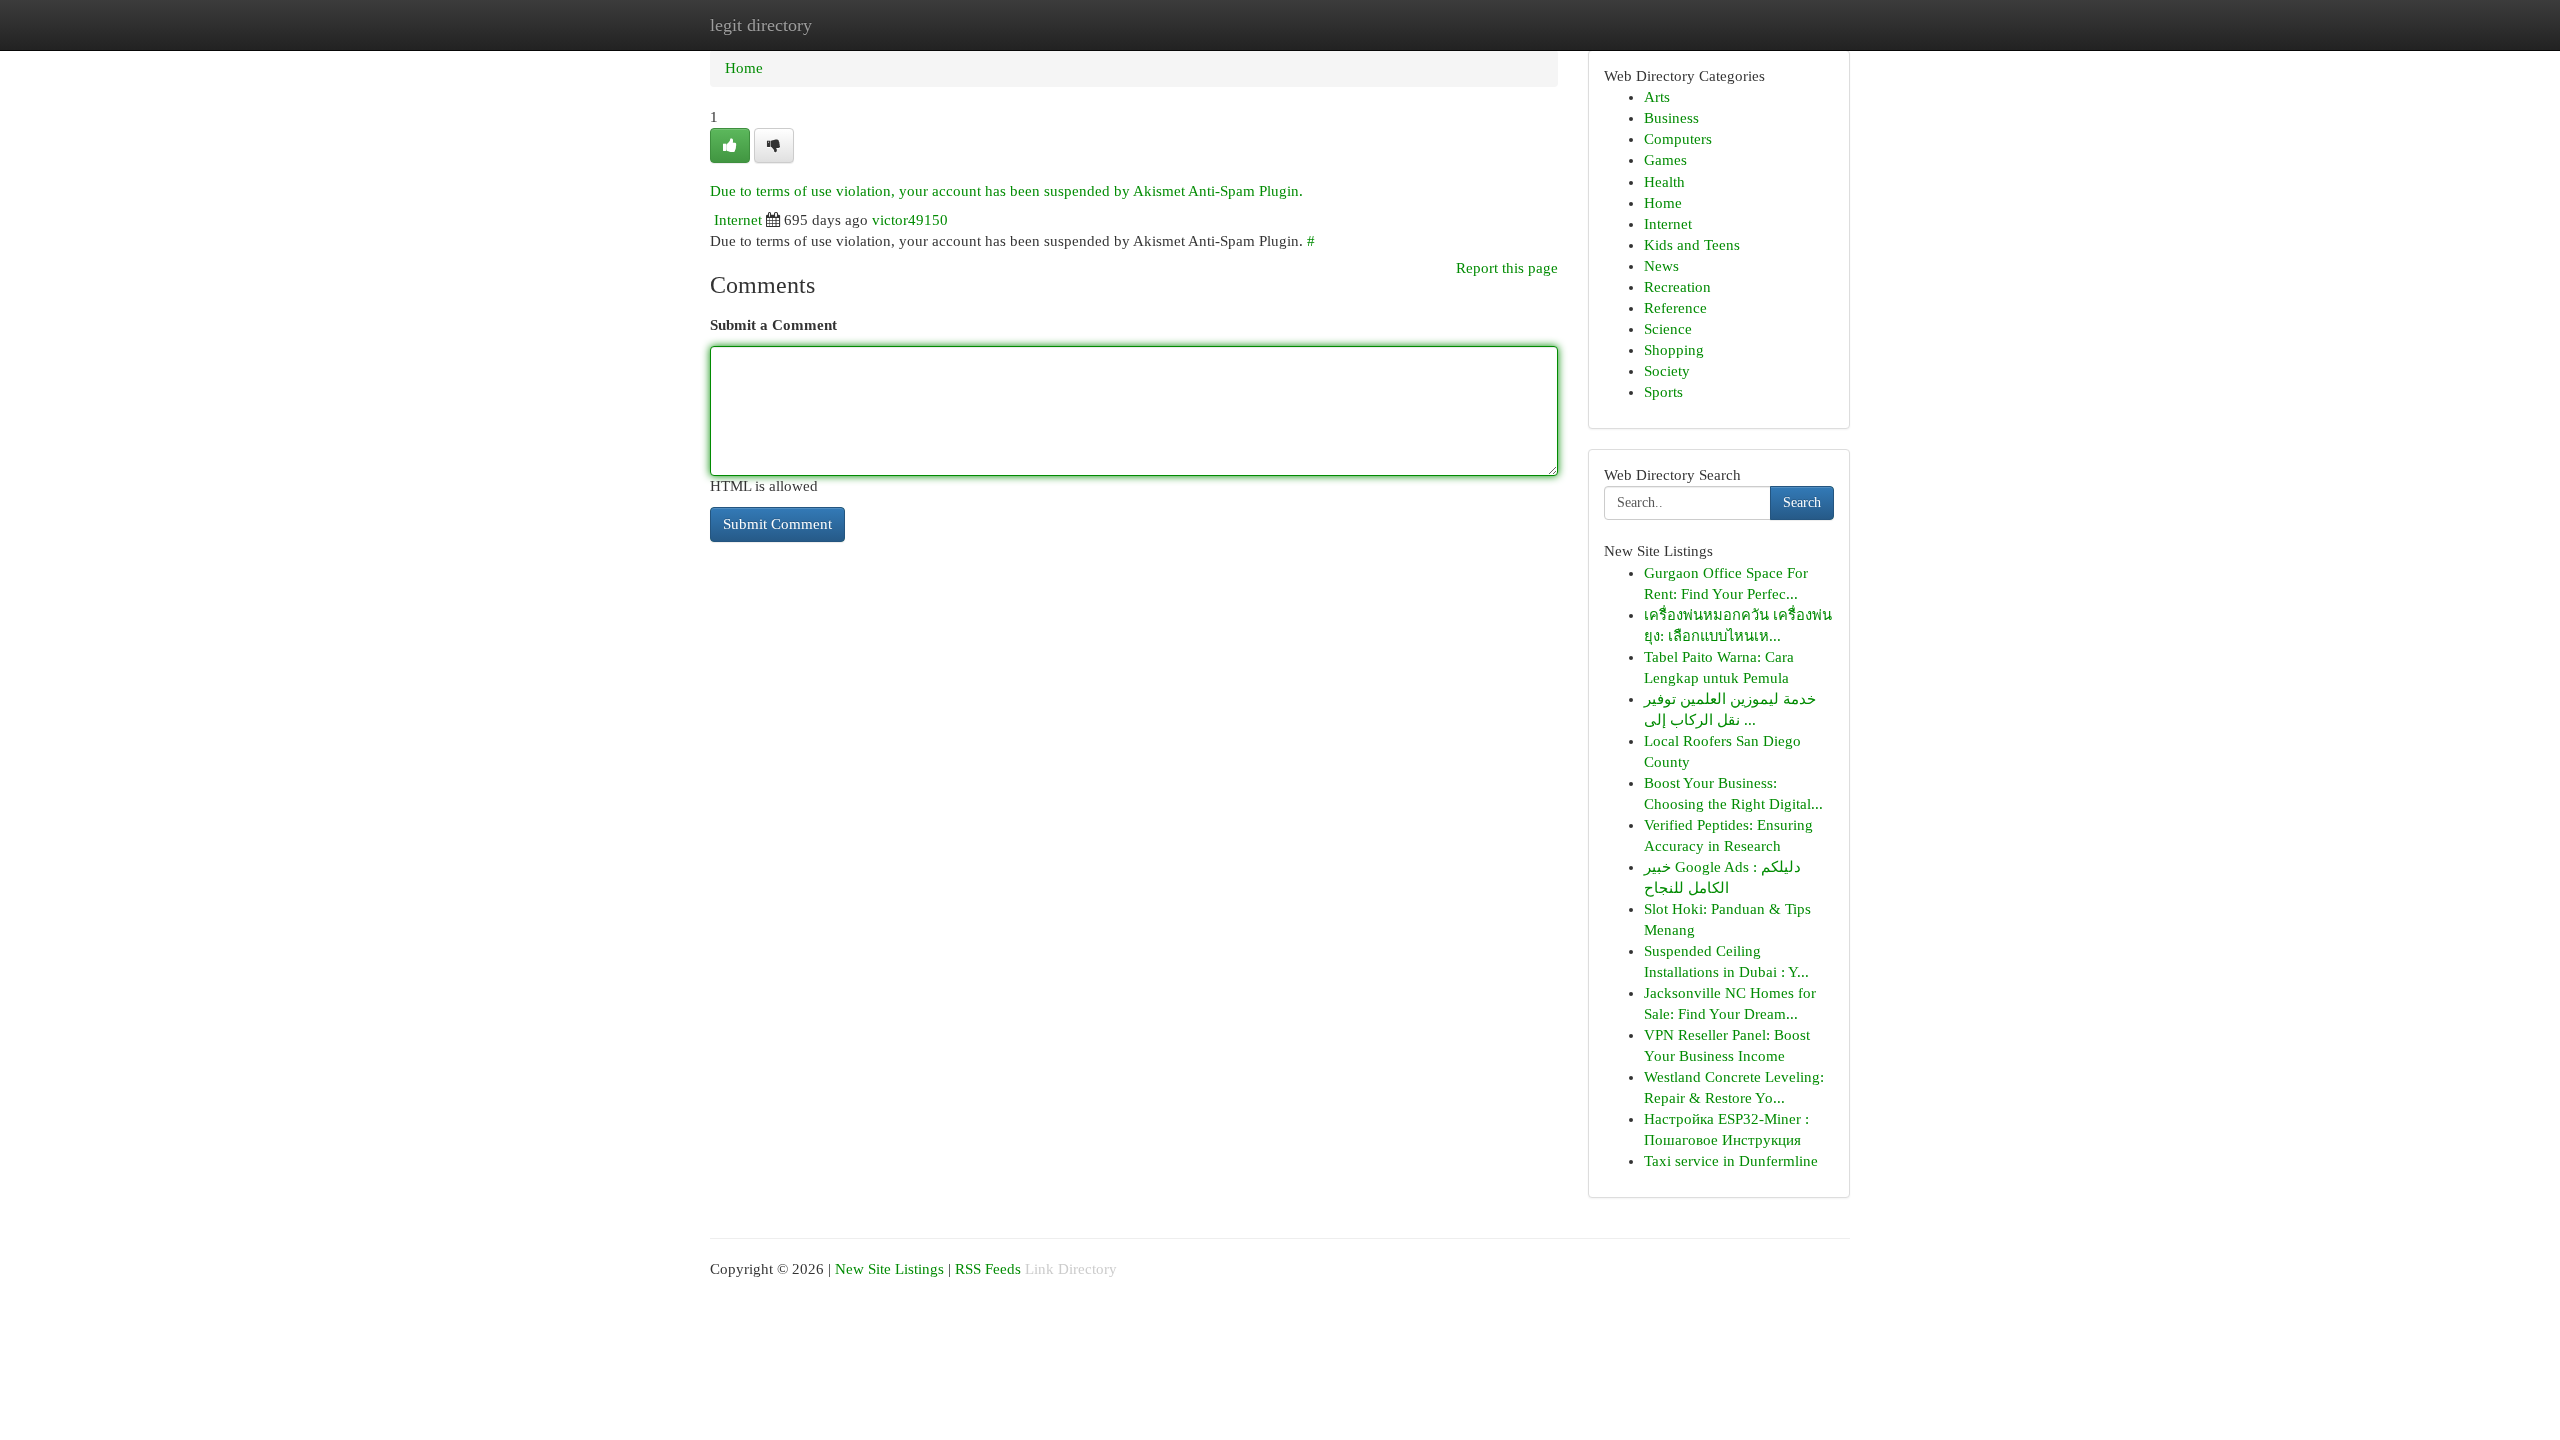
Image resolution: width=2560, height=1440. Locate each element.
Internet (738, 220)
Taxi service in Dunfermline (1731, 1161)
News (1661, 266)
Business (1671, 118)
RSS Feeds (988, 1269)
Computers (1678, 139)
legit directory (761, 25)
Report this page (1507, 268)
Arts (1657, 97)
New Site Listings (889, 1269)
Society (1667, 371)
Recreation (1677, 287)
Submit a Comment (773, 325)
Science (1668, 329)
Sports (1663, 392)
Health (1664, 182)
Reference (1675, 308)
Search (1802, 502)
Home (744, 68)
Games (1665, 160)
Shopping (1674, 350)
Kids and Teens (1692, 245)
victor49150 (910, 220)
